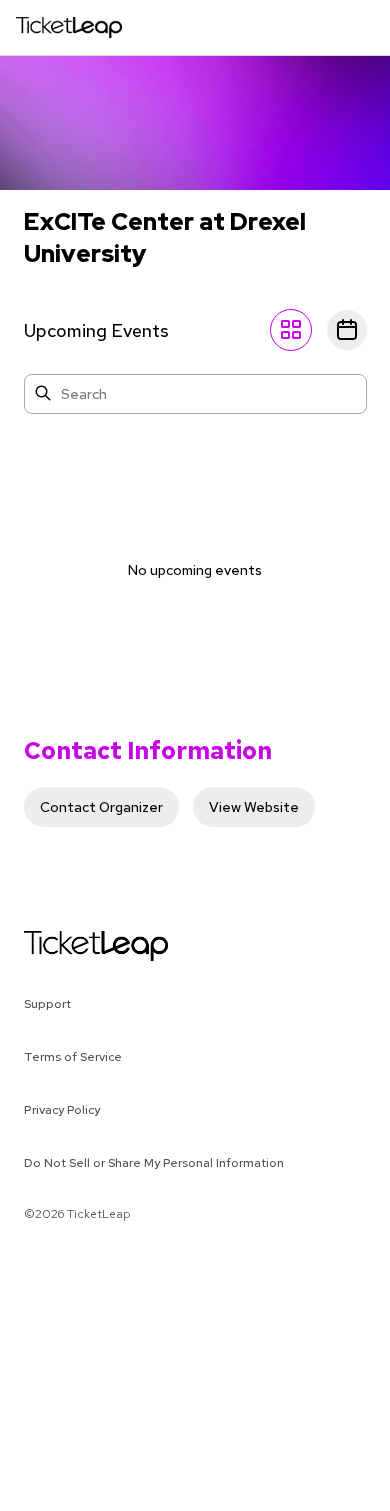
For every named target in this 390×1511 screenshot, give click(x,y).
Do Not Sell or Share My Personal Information (154, 1163)
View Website (254, 807)
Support (47, 1004)
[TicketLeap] (70, 946)
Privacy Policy (62, 1110)
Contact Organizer (101, 807)
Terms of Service (73, 1057)
